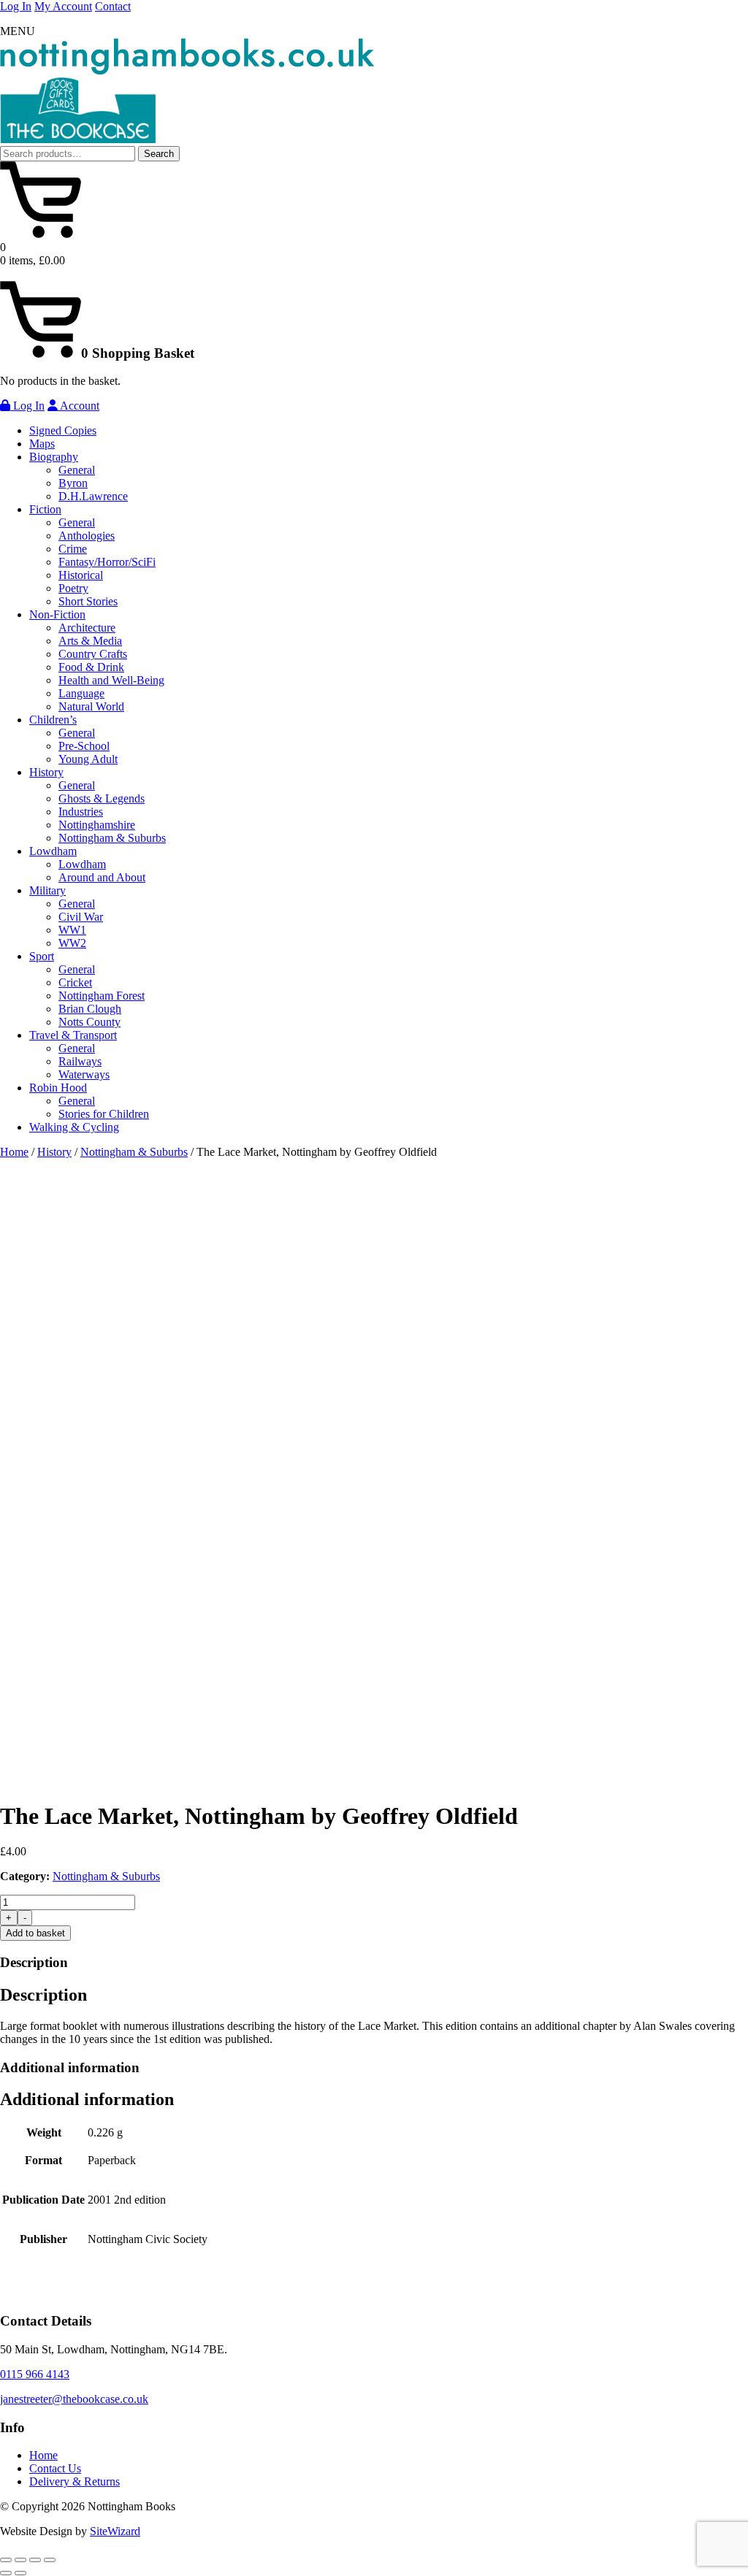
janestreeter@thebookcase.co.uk (74, 2399)
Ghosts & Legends (102, 798)
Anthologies (87, 536)
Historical (81, 575)
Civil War (81, 917)
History (46, 772)
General (77, 470)
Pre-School (84, 746)
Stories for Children (104, 1114)
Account (79, 406)
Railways (80, 1061)
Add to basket (35, 1933)
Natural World (91, 706)
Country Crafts (93, 654)
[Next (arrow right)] (20, 2573)
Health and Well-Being (111, 680)
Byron (73, 483)
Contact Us (55, 2468)
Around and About (102, 877)
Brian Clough (90, 1009)
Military (47, 890)
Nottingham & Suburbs (112, 838)
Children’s (53, 720)
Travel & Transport (73, 1035)
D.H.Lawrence (93, 496)
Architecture (87, 628)
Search (159, 154)
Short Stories (88, 601)
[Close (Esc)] (50, 2560)
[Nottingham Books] (187, 70)
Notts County (89, 1022)
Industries (81, 812)
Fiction (45, 509)
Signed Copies (63, 430)
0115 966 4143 (35, 2374)
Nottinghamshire (97, 825)
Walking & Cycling (74, 1127)
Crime (73, 549)
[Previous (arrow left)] (6, 2573)
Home (14, 1152)
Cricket (75, 982)
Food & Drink (91, 667)
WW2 (72, 943)
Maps (42, 444)
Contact (113, 6)
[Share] (35, 2560)
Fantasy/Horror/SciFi (107, 562)
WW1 (72, 930)
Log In (16, 6)
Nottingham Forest (102, 996)
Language (81, 693)
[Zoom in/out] (6, 2560)
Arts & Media (90, 641)
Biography (54, 457)
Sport (42, 956)
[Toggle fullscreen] (20, 2560)
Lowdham (53, 851)
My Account (63, 6)
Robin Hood (58, 1088)
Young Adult (88, 759)
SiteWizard (115, 2531)
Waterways (84, 1074)
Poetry (73, 588)
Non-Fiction (57, 614)
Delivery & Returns (75, 2481)
